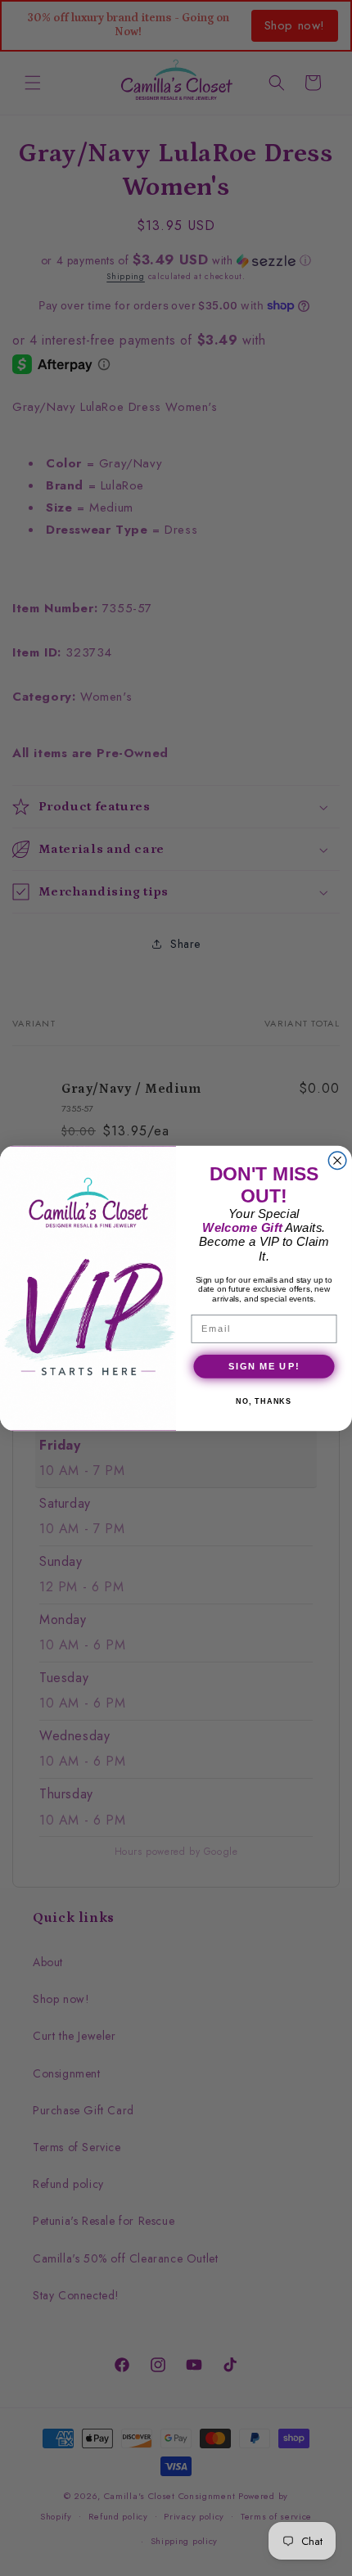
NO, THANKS (264, 1401)
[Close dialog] (337, 1161)
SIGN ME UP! (264, 1365)
